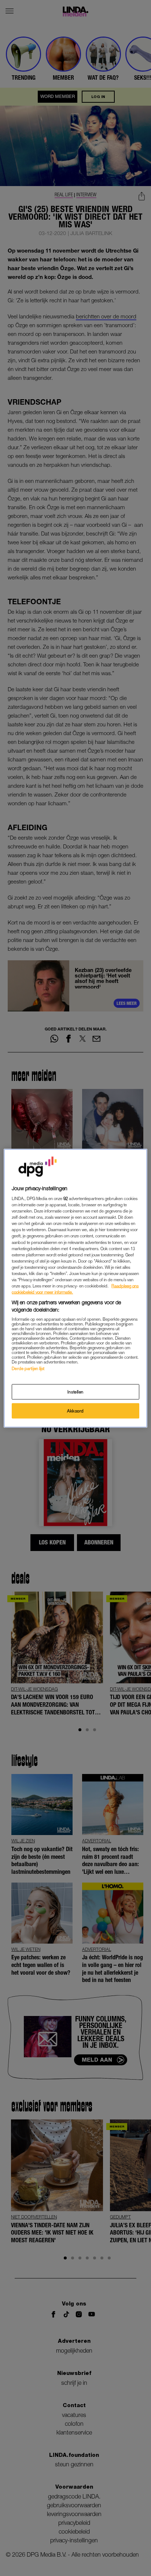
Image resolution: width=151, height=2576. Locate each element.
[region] (75, 1288)
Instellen (75, 1391)
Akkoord (75, 1410)
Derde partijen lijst (28, 1368)
